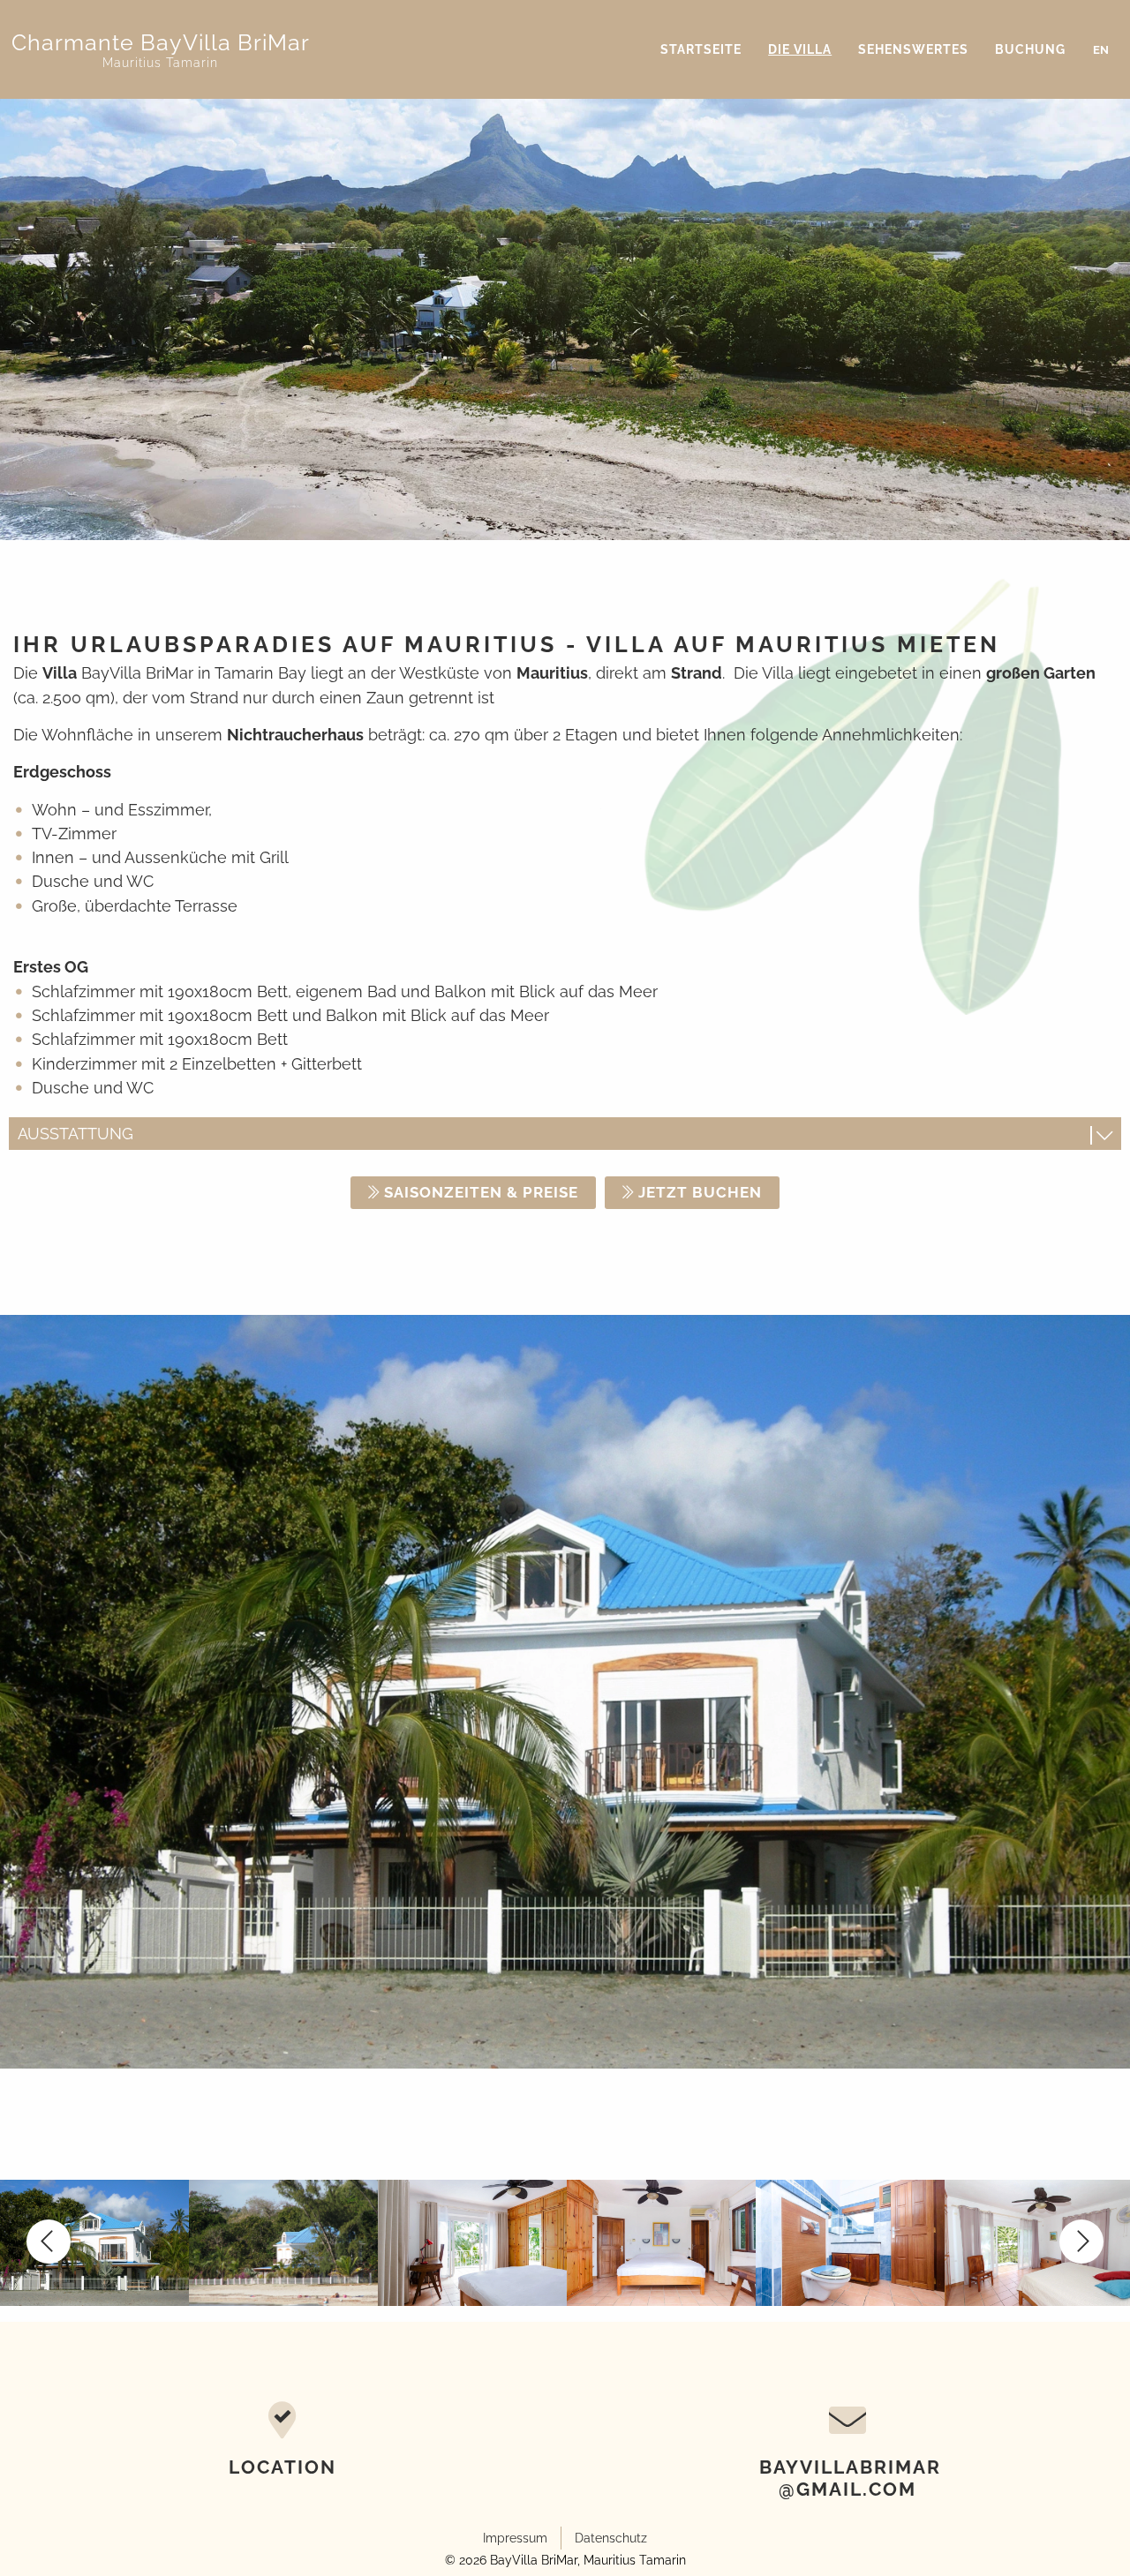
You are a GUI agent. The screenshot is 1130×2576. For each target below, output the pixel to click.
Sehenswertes (913, 49)
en (1101, 50)
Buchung (1030, 49)
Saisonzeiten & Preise (481, 1192)
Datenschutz (611, 2538)
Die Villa (800, 49)
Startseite (701, 49)
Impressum (515, 2538)
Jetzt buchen (700, 1192)
